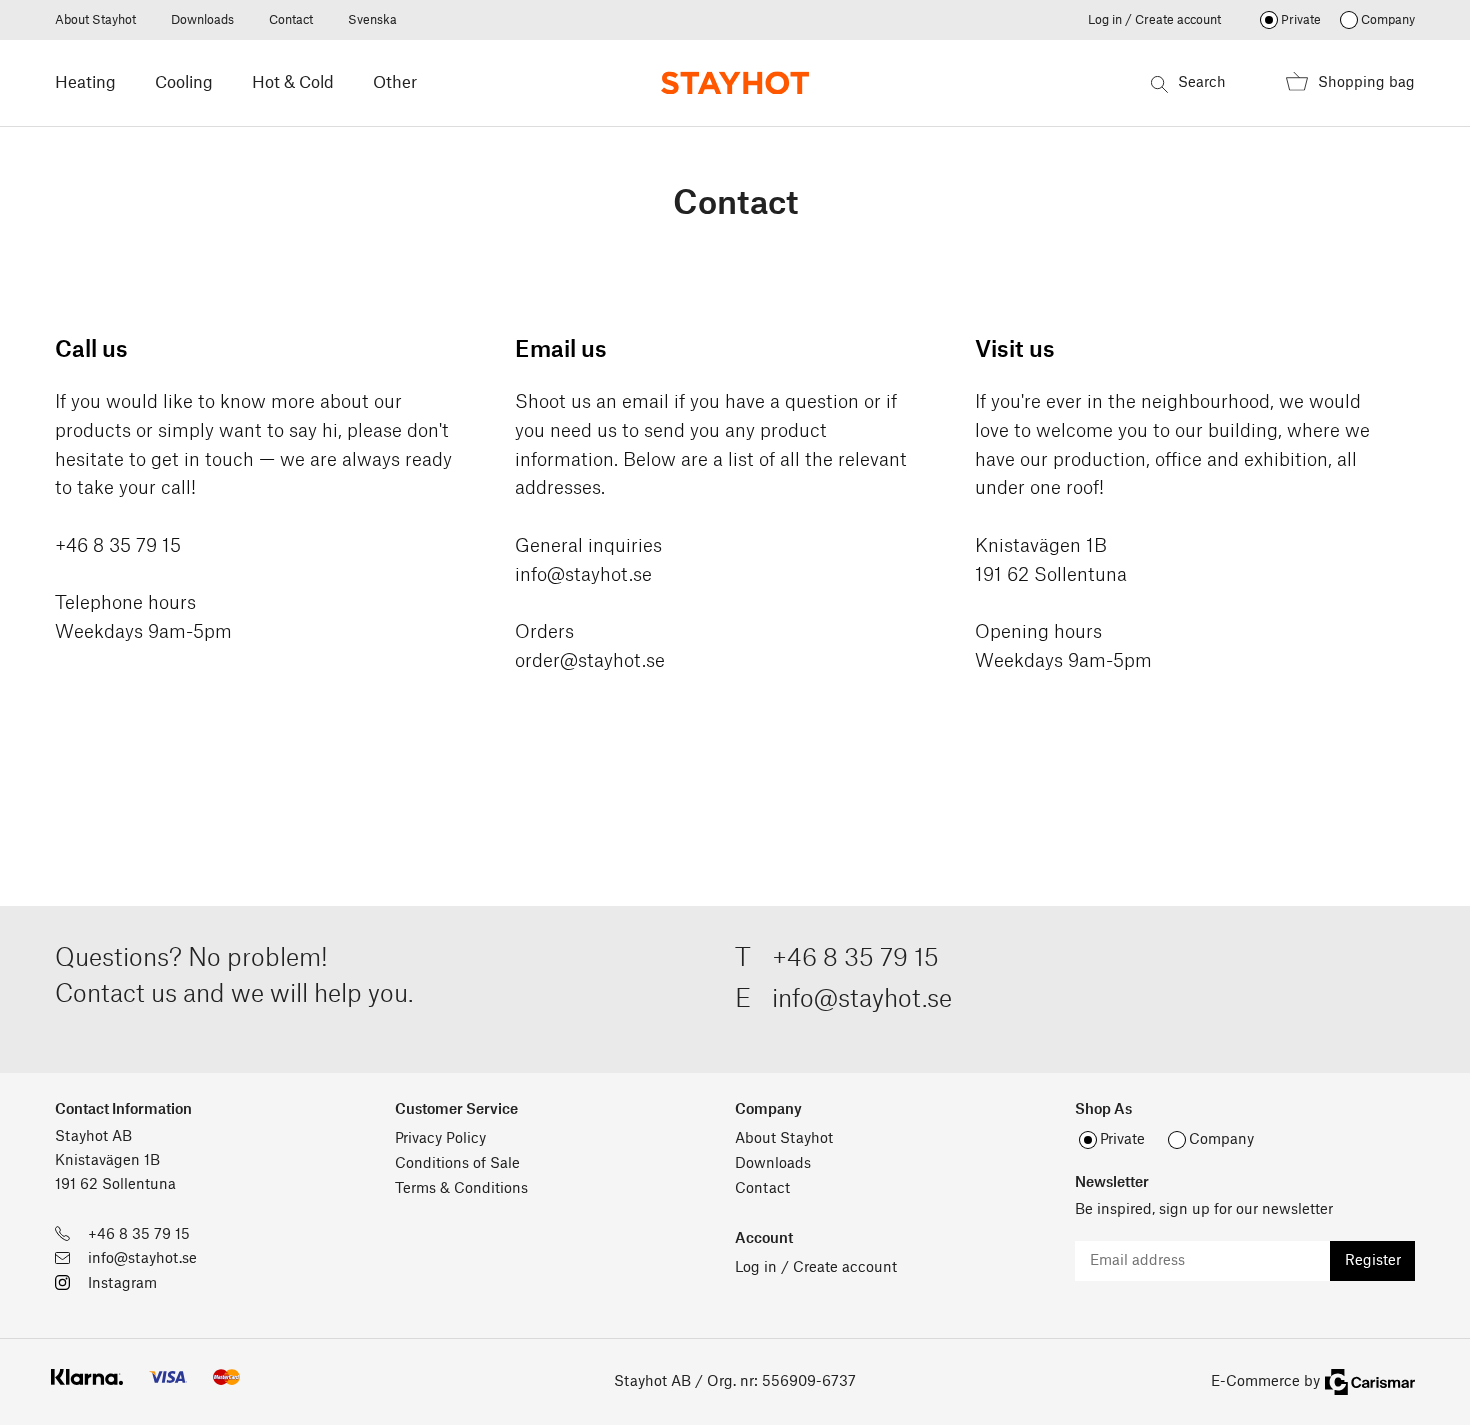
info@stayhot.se (583, 575)
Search (1202, 83)
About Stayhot (95, 20)
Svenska (372, 20)
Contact (291, 20)
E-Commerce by (1265, 1382)
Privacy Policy (440, 1139)
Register (1373, 1261)
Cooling (184, 83)
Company (1388, 20)
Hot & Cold (293, 83)
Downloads (202, 20)
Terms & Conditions (461, 1189)
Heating (85, 83)
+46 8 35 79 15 (855, 959)
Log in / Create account (1154, 20)
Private (1301, 20)
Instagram (122, 1284)
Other (395, 83)
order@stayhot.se (590, 661)
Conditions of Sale (457, 1164)
